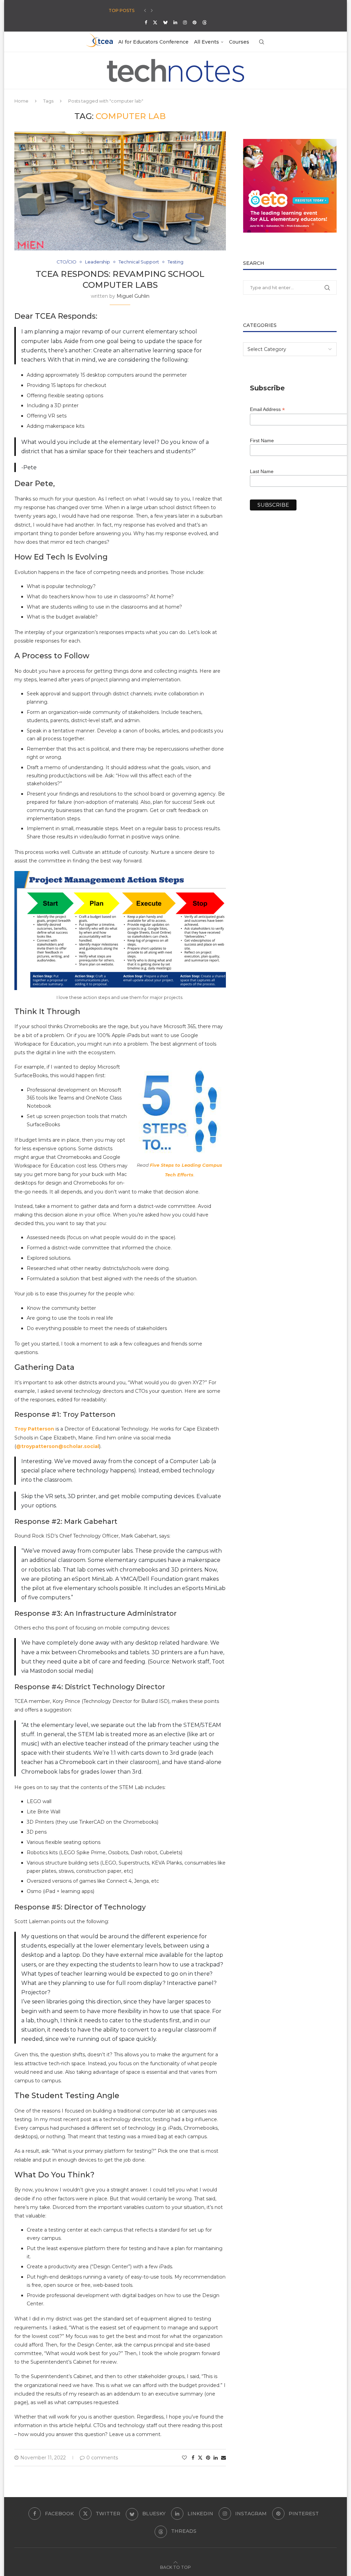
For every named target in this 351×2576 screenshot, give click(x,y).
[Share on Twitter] (200, 2458)
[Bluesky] (165, 22)
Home (21, 101)
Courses (239, 42)
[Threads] (204, 22)
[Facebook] (146, 22)
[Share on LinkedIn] (216, 2458)
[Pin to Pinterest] (208, 2458)
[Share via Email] (223, 2458)
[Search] (262, 42)
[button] (145, 11)
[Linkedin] (175, 22)
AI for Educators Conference (153, 42)
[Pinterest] (195, 22)
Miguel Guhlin (133, 296)
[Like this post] (184, 2458)
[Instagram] (185, 22)
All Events (207, 42)
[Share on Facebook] (193, 2458)
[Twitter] (155, 22)
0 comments (102, 2458)
